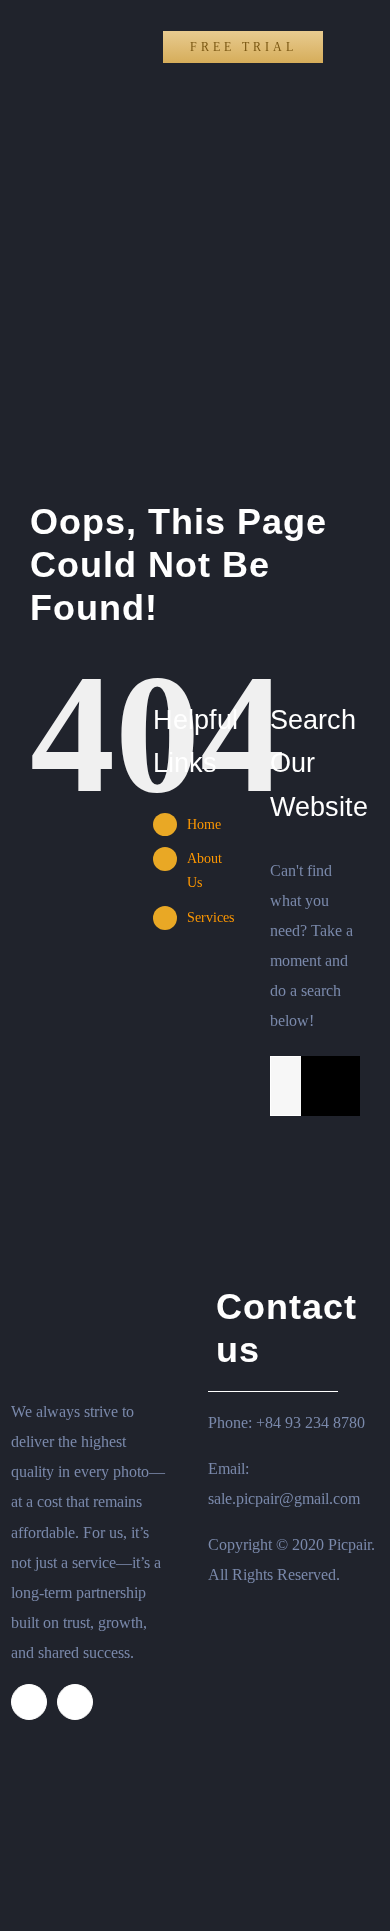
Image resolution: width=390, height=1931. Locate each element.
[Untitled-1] (86, 1233)
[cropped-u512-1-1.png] (38, 19)
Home (204, 824)
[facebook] (29, 1702)
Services (210, 917)
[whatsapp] (75, 1702)
